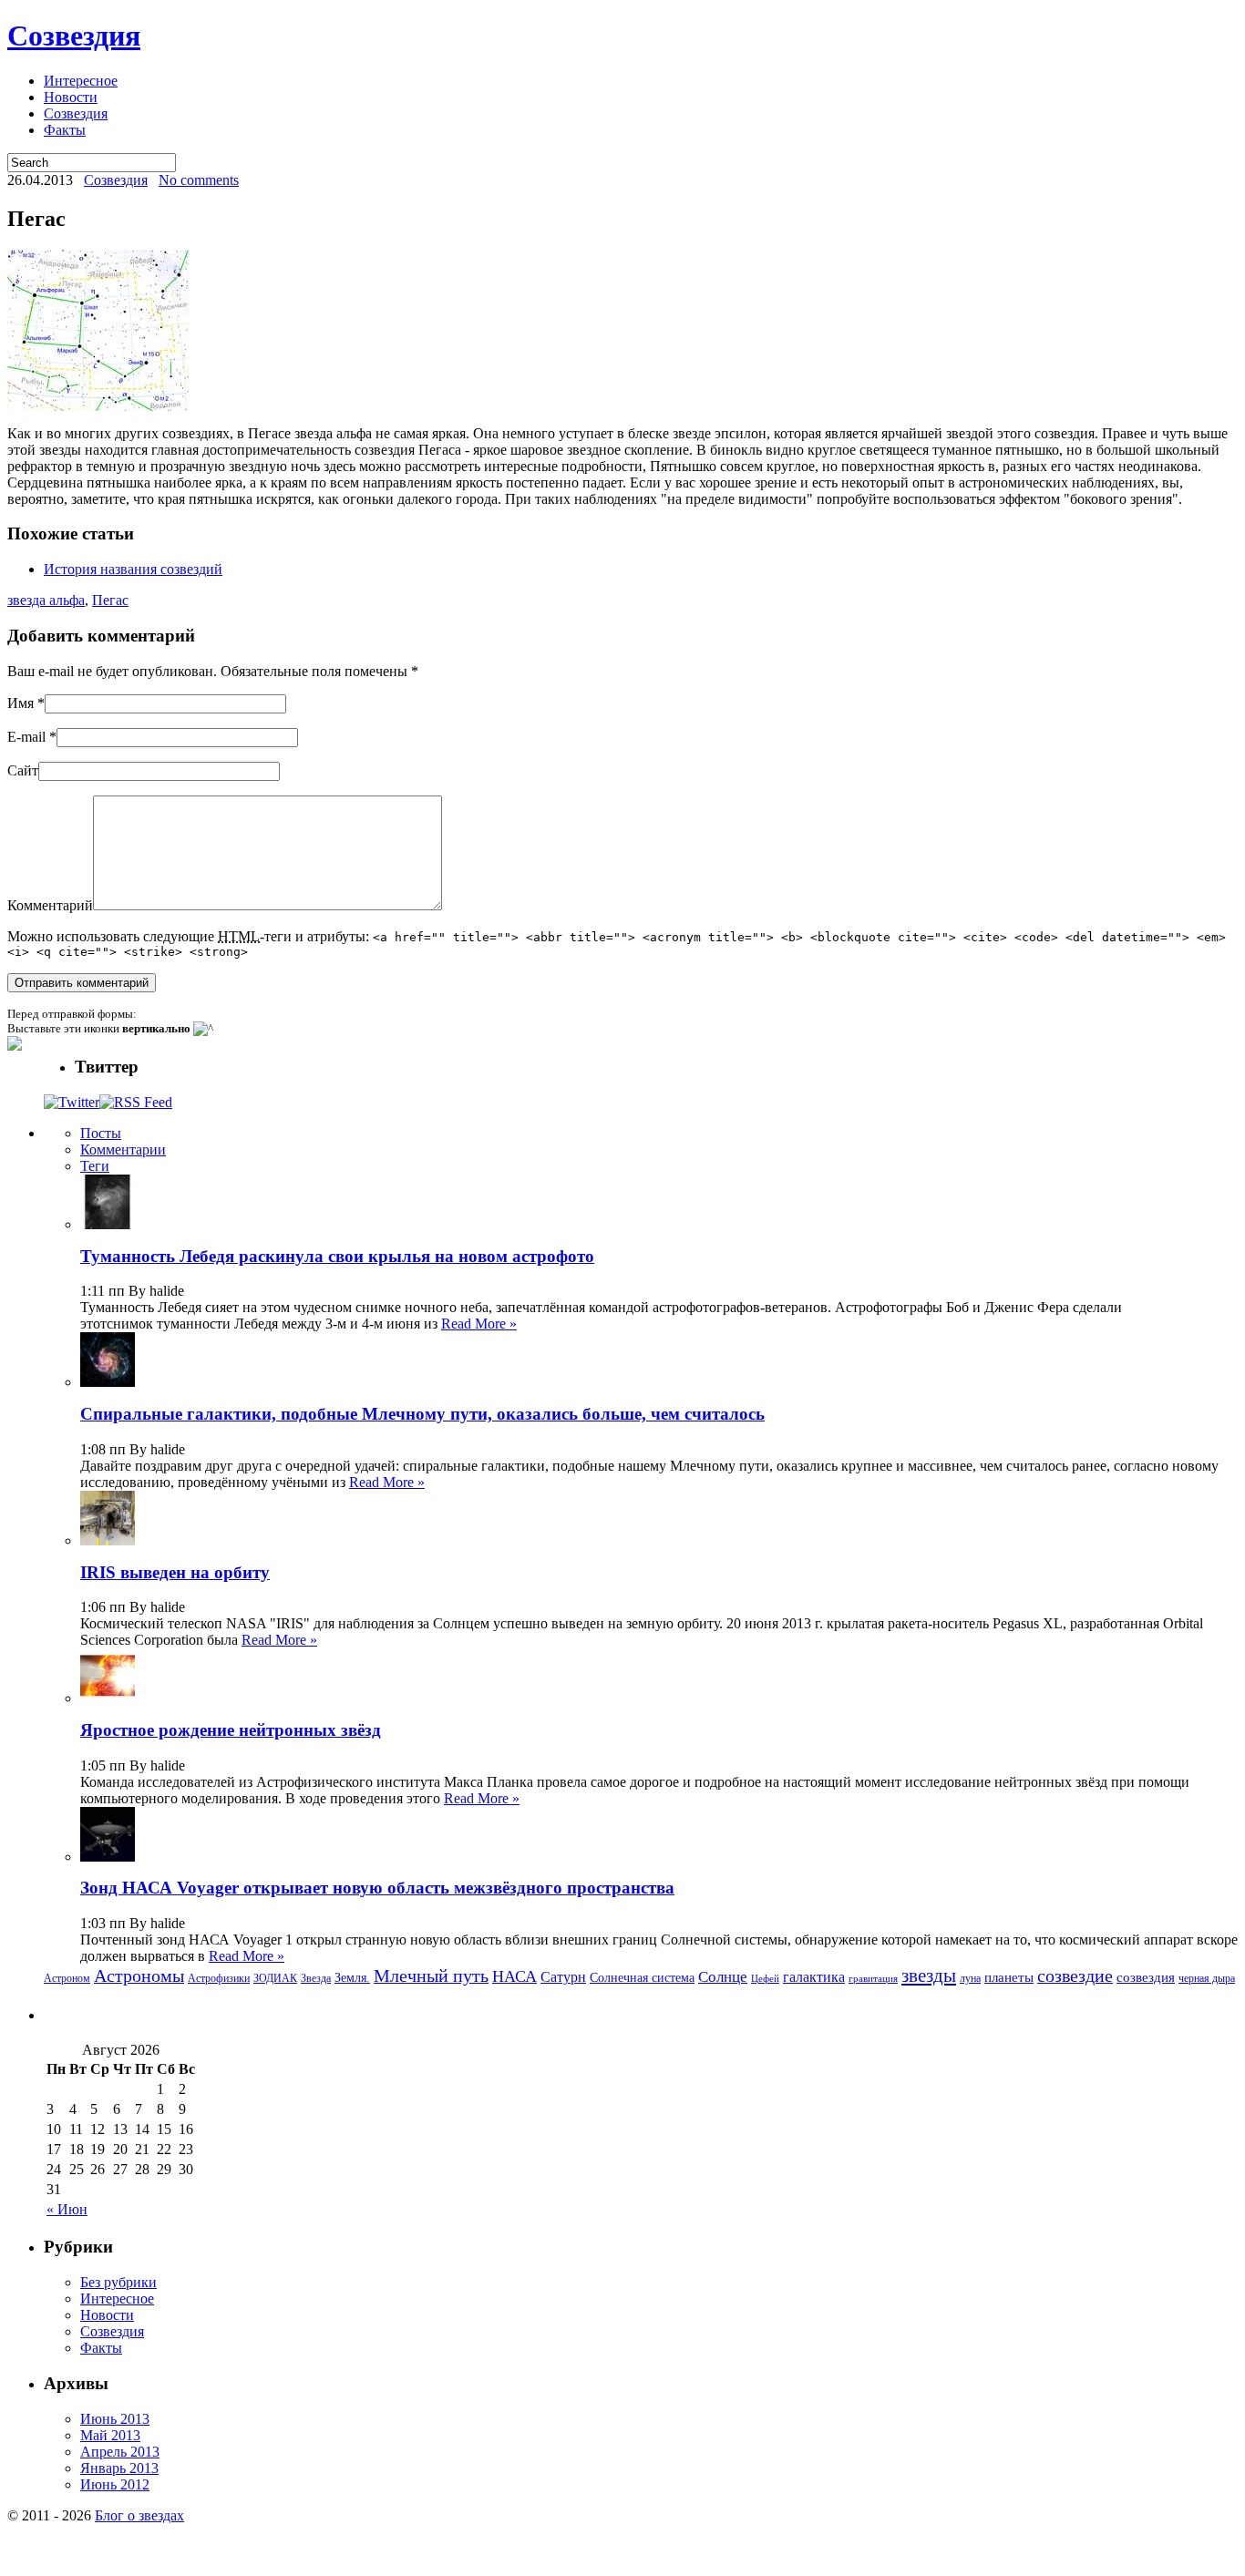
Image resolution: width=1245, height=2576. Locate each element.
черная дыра (1207, 1978)
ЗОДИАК (275, 1978)
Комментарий (50, 905)
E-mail (26, 737)
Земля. (352, 1978)
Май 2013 (110, 2435)
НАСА (514, 1976)
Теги (95, 1166)
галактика (814, 1977)
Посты (101, 1133)
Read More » (479, 1324)
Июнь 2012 (115, 2484)
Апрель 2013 (120, 2452)
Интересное (81, 81)
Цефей (765, 1979)
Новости (71, 97)
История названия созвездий (133, 569)
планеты (1009, 1977)
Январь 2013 (119, 2468)
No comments (199, 180)
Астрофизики (219, 1978)
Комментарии (123, 1149)
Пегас (110, 600)
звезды (929, 1976)
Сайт (23, 770)
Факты (65, 130)
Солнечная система (642, 1978)
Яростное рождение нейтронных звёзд (231, 1730)
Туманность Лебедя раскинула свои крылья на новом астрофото (337, 1256)
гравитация (873, 1979)
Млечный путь (431, 1976)
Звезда (316, 1978)
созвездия (1146, 1977)
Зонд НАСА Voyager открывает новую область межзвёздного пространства (377, 1888)
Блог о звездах (139, 2515)
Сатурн (563, 1977)
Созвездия (74, 36)
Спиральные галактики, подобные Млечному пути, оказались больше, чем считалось (422, 1414)
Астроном (67, 1978)
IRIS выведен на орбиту (175, 1572)
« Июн (67, 2209)
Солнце (723, 1977)
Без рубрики (118, 2282)
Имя (21, 703)
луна (970, 1978)
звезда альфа (46, 600)
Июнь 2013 (115, 2419)
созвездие (1075, 1976)
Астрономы (139, 1976)
